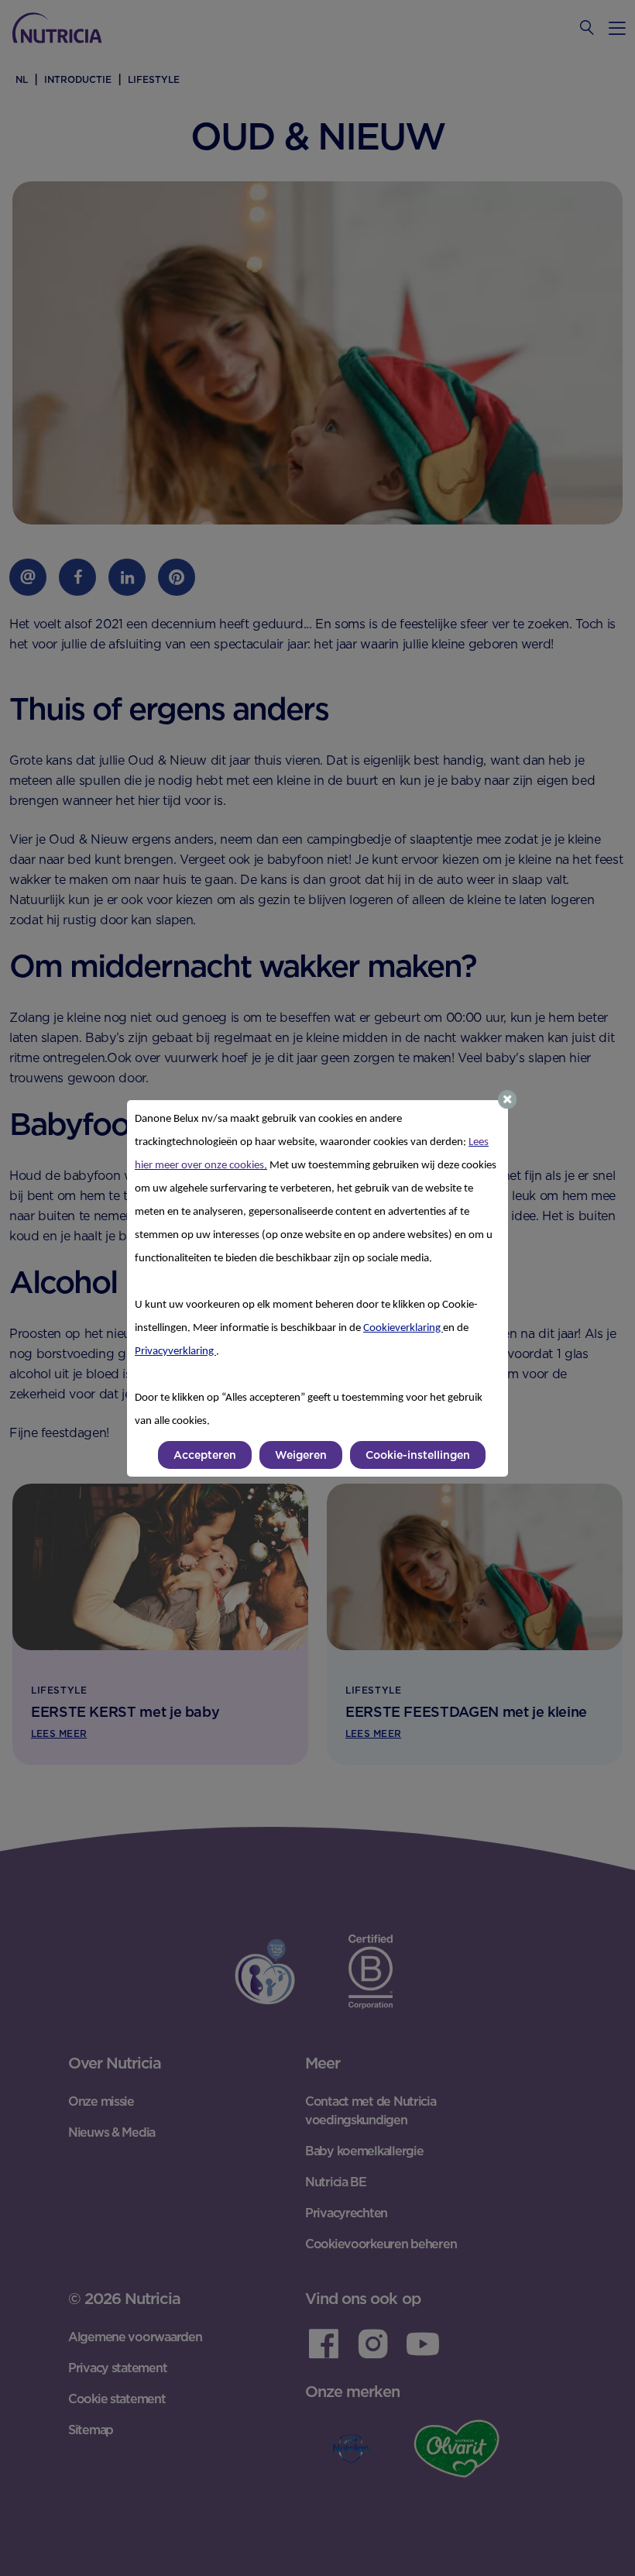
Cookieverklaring (403, 1328)
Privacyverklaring (175, 1352)
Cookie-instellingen (418, 1455)
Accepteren (205, 1455)
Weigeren (301, 1455)
